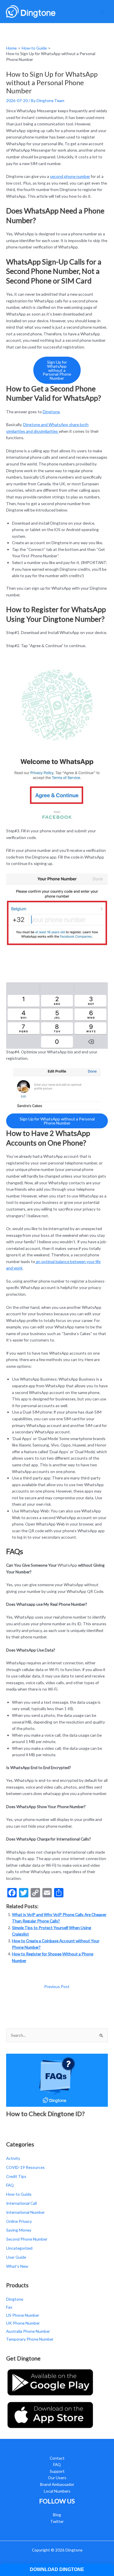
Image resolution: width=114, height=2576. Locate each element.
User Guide (16, 2257)
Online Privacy (19, 2221)
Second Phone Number (27, 2239)
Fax (9, 2307)
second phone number (70, 176)
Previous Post (57, 1986)
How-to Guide (19, 2194)
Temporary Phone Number (30, 2339)
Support (57, 2471)
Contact (57, 2458)
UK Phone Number (23, 2323)
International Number (25, 2212)
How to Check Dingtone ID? (45, 2114)
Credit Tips (16, 2176)
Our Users (57, 2478)
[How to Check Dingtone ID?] (57, 2079)
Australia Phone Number (28, 2331)
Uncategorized (19, 2248)
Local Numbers (57, 2491)
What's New (17, 2266)
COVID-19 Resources (25, 2167)
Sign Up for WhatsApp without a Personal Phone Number (57, 370)
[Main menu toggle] (102, 12)
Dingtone (51, 412)
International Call (21, 2203)
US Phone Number (23, 2315)
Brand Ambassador (57, 2484)
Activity (13, 2158)
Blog (57, 2515)
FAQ (10, 2185)
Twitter (57, 2521)
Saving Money (19, 2230)
